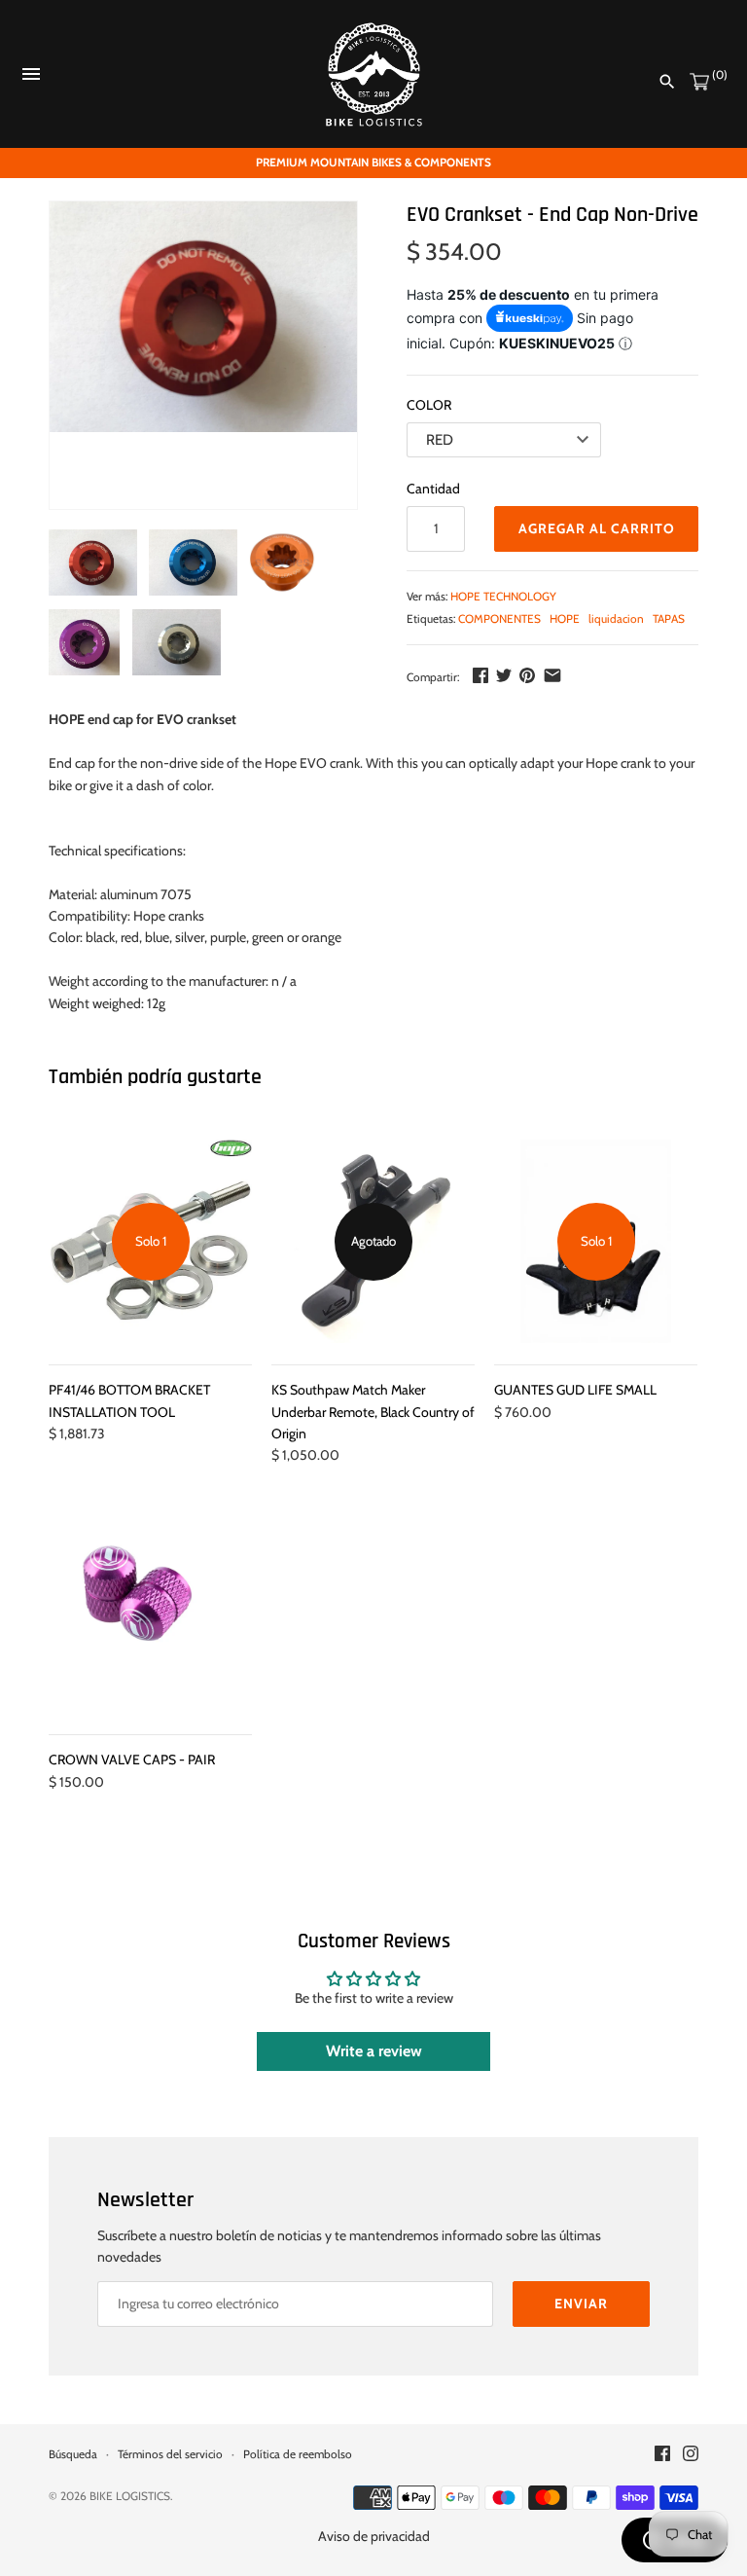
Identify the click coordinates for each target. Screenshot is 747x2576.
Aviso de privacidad (374, 2536)
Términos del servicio (170, 2454)
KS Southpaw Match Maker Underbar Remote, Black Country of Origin (373, 1412)
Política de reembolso (298, 2454)
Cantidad (433, 489)
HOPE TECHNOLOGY (503, 597)
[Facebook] (480, 675)
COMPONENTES (499, 619)
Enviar (581, 2304)
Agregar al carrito (597, 528)
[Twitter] (504, 675)
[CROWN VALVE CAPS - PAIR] (150, 1611)
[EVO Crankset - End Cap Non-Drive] (203, 317)
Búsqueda (73, 2454)
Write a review (374, 2051)
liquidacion (616, 619)
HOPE (565, 619)
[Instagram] (691, 2455)
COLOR (429, 405)
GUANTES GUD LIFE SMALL (575, 1390)
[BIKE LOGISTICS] (374, 74)
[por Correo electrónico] (552, 675)
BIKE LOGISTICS (130, 2496)
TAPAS (669, 619)
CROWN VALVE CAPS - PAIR (132, 1760)
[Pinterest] (527, 675)
